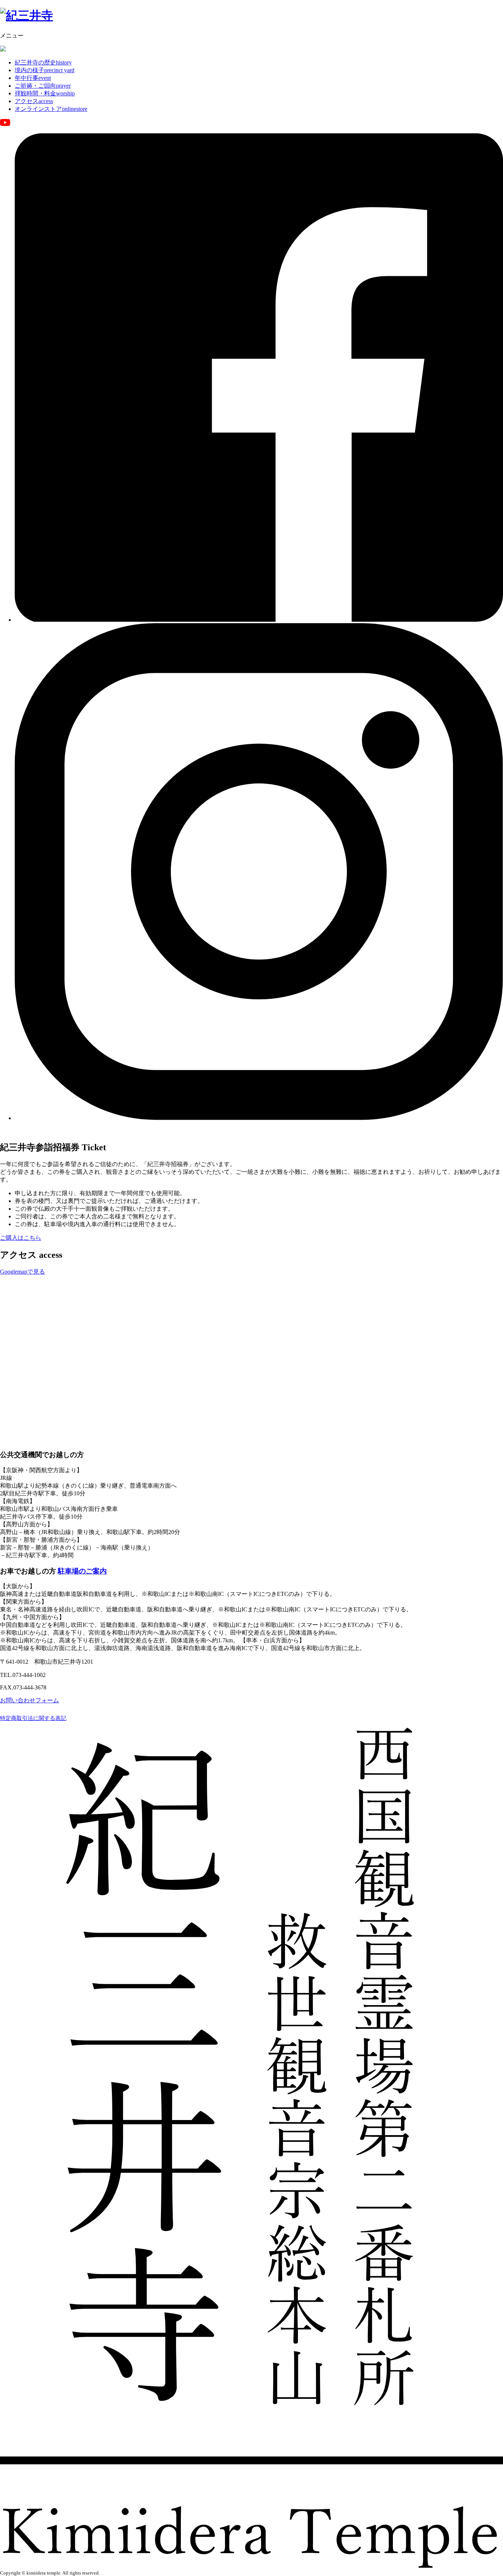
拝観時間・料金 (45, 93)
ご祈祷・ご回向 (43, 86)
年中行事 (33, 78)
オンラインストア (51, 109)
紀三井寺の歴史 (43, 62)
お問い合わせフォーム (29, 1700)
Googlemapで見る (22, 1272)
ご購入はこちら (21, 1238)
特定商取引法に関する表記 (33, 1718)
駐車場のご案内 (82, 1571)
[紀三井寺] (27, 15)
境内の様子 (45, 70)
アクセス (34, 101)
